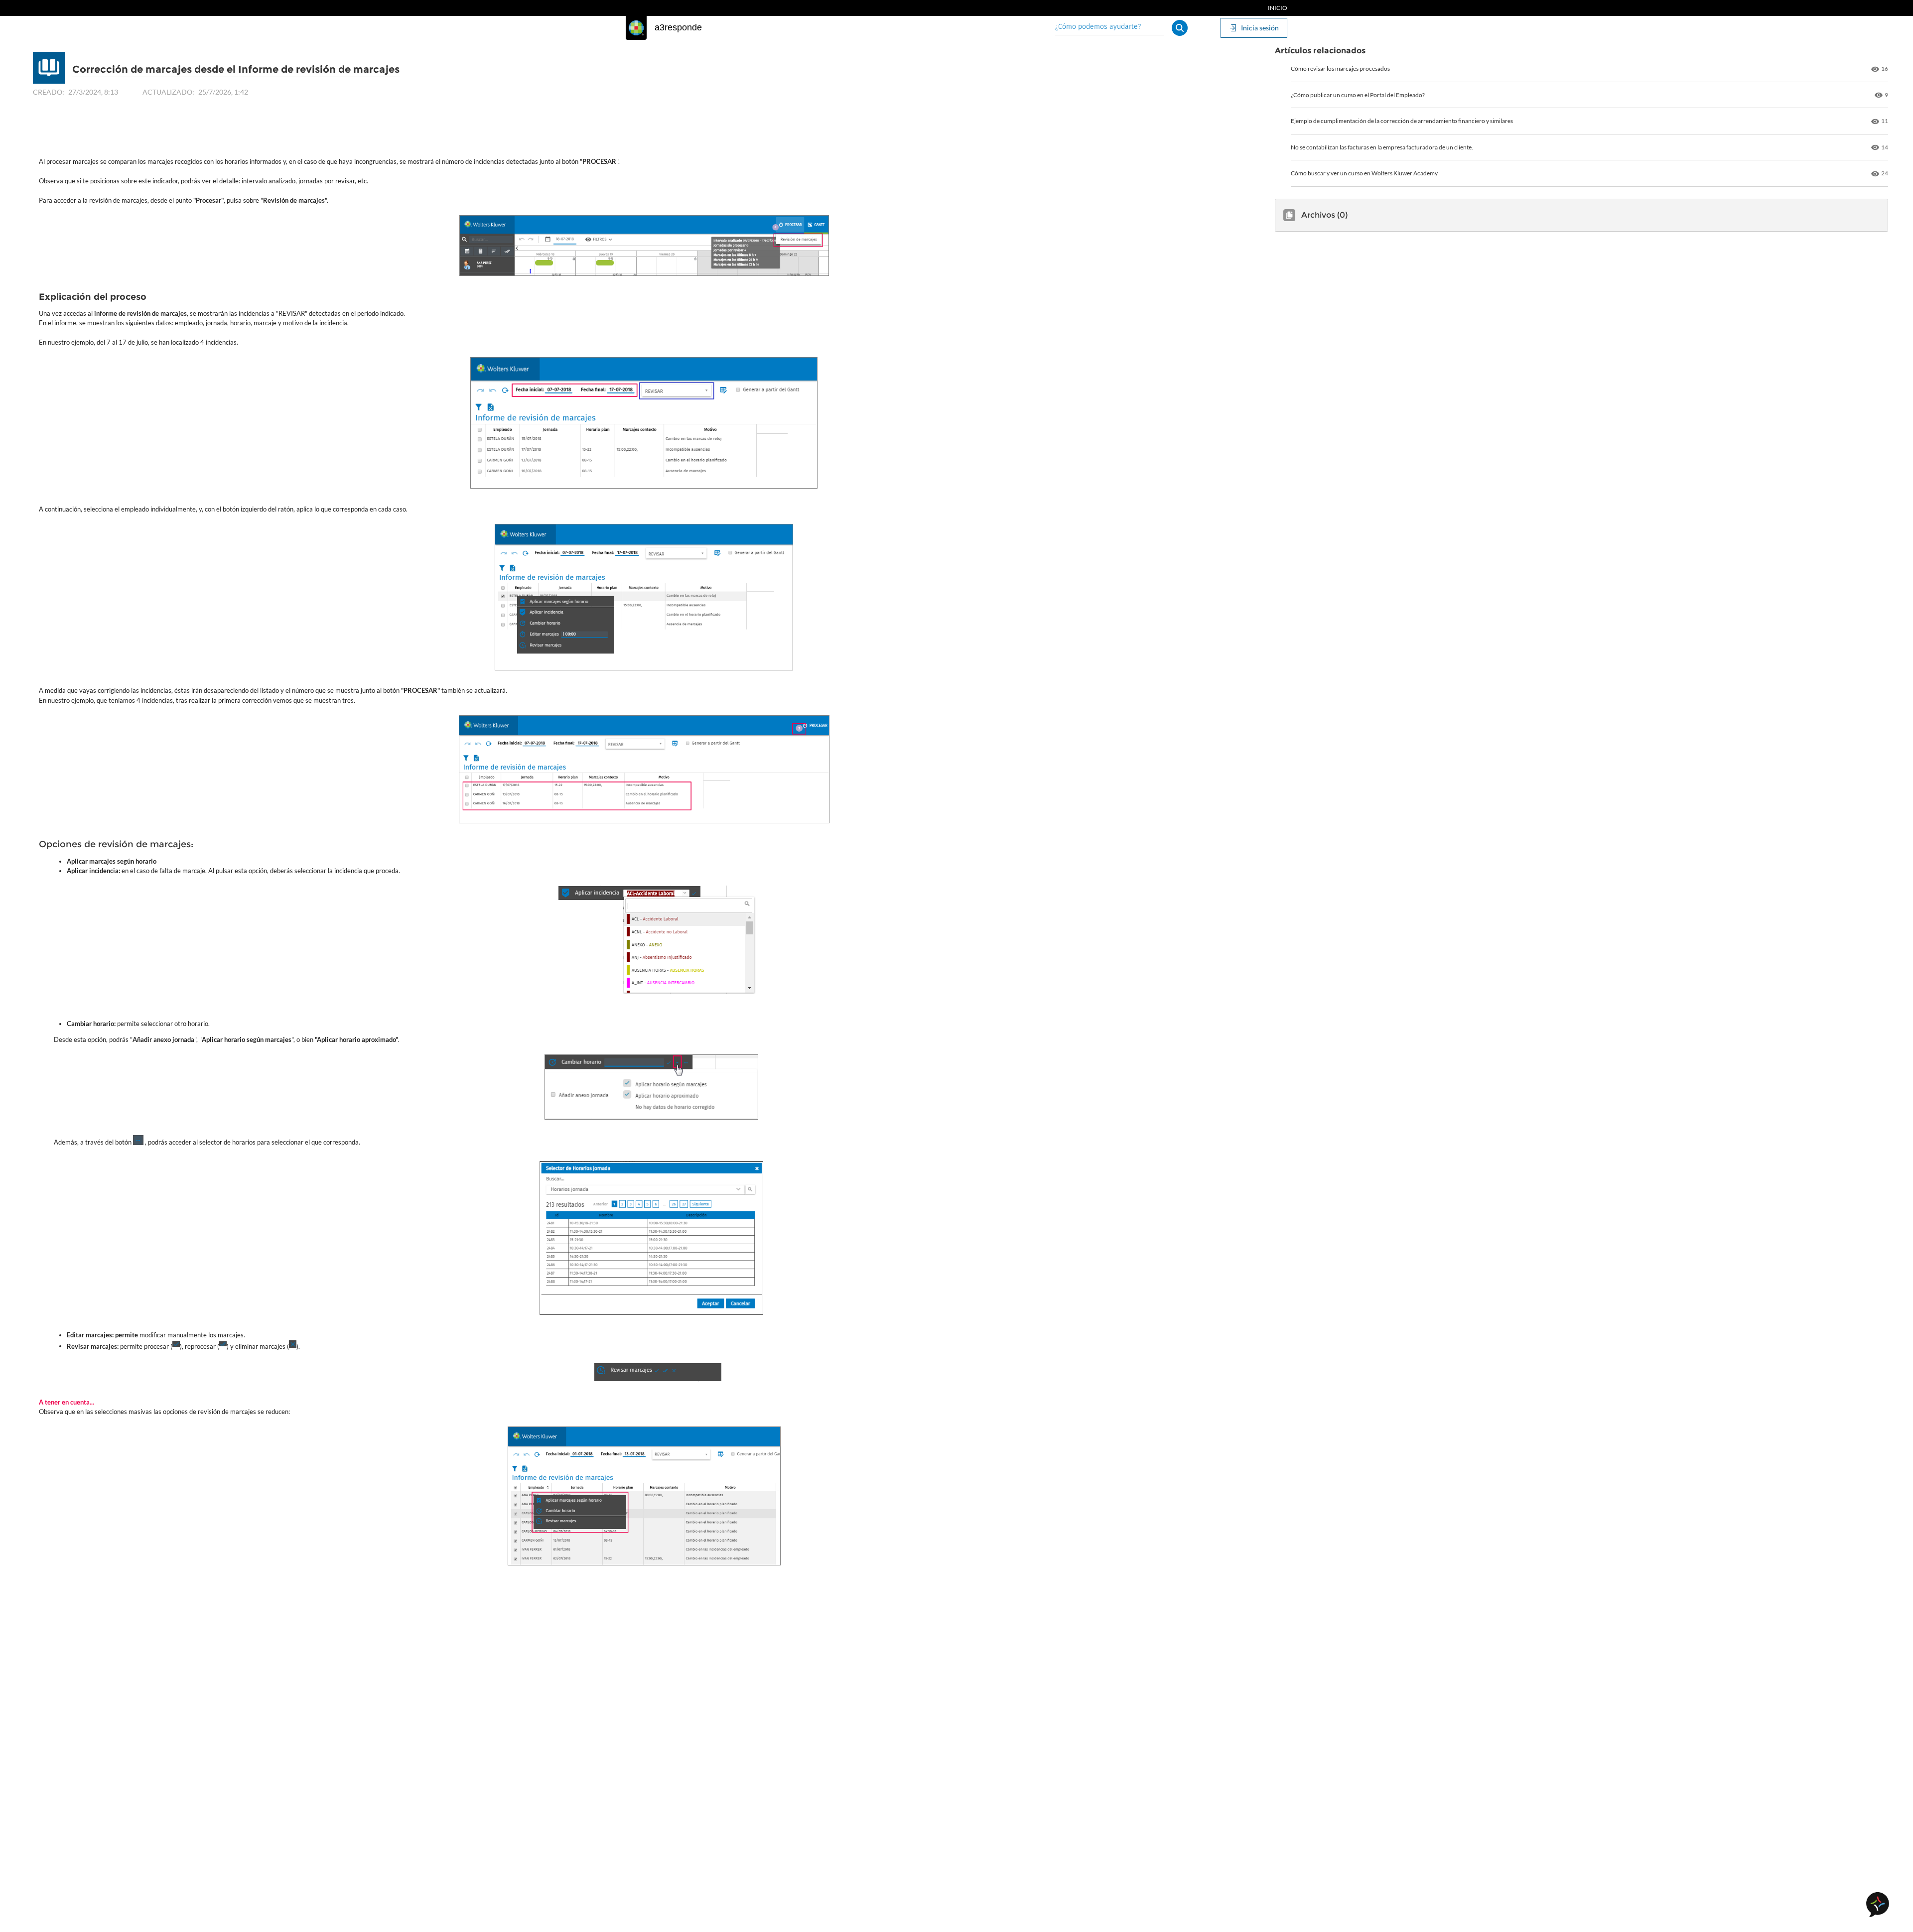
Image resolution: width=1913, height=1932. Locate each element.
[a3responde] (636, 28)
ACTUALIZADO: (168, 92)
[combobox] (1109, 28)
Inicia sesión (1260, 28)
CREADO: (49, 92)
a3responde (678, 27)
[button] (1180, 28)
